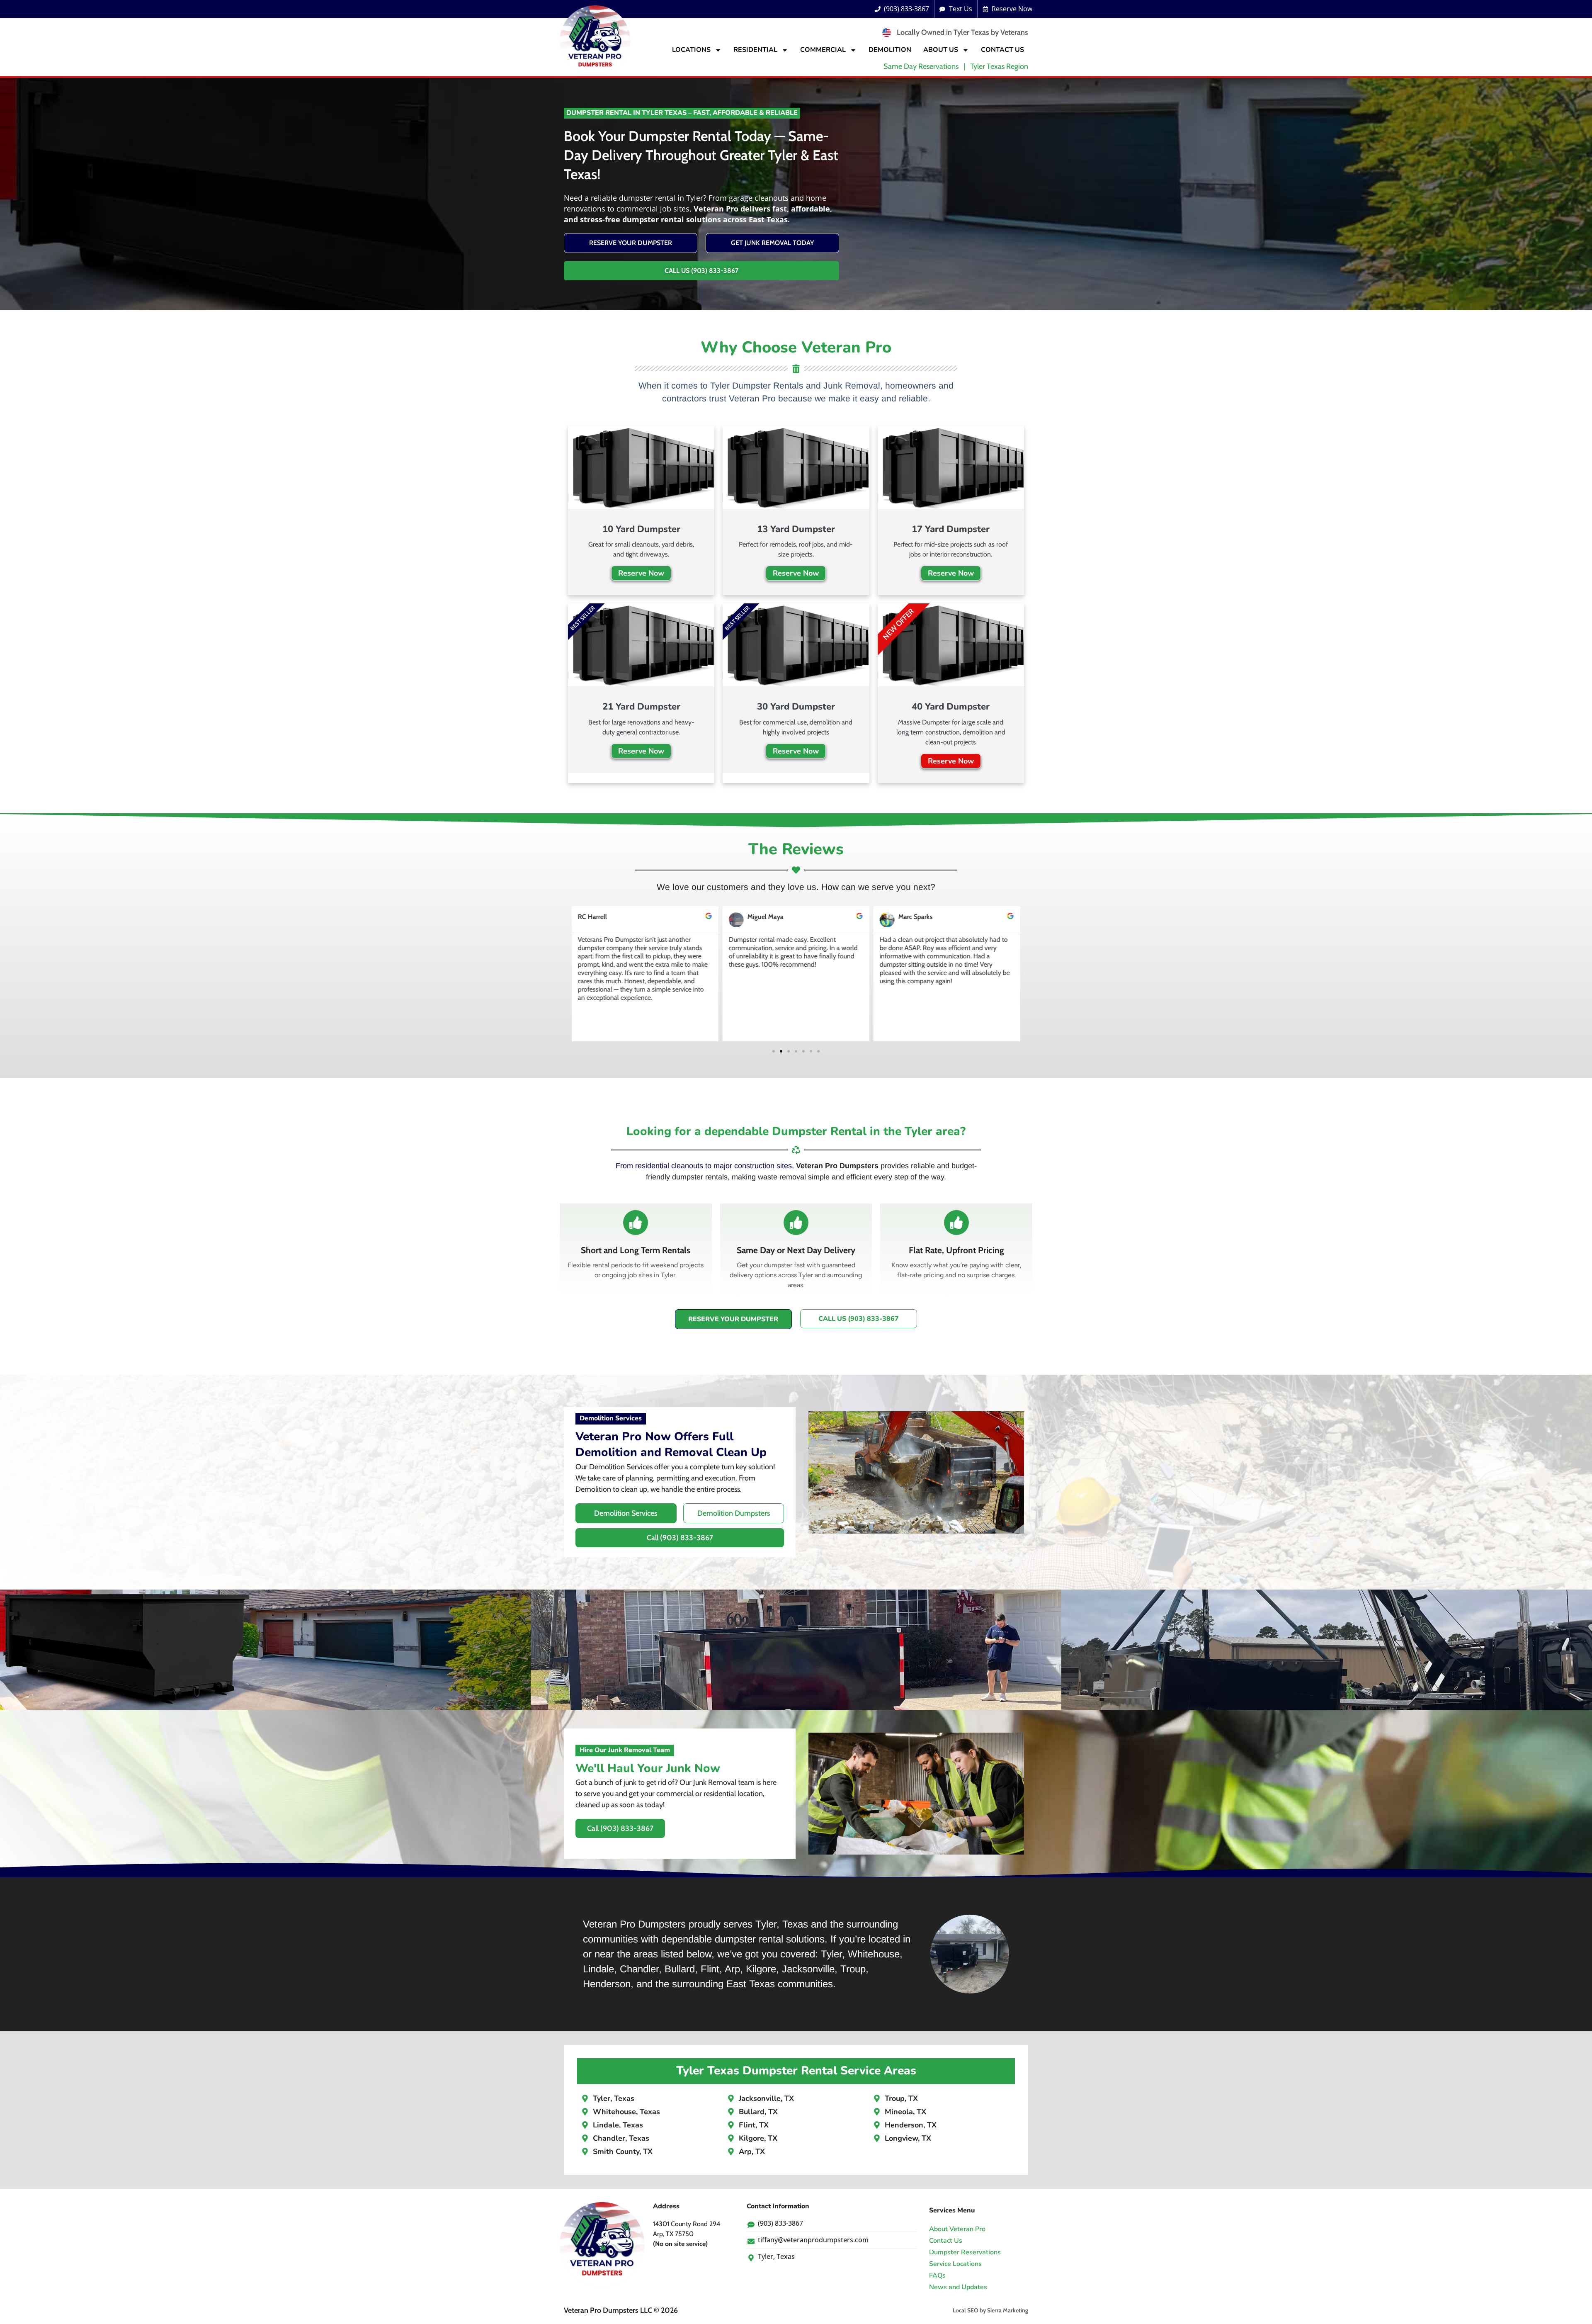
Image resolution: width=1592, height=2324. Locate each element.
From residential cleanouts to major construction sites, (705, 1166)
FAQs (937, 2275)
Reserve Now (641, 573)
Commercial (823, 50)
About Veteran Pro (957, 2229)
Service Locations (955, 2264)
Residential (755, 50)
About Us (941, 50)
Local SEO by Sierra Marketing (990, 2310)
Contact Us (1002, 50)
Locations (691, 50)
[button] (568, 974)
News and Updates (958, 2287)
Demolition (890, 50)
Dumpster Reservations (965, 2252)
